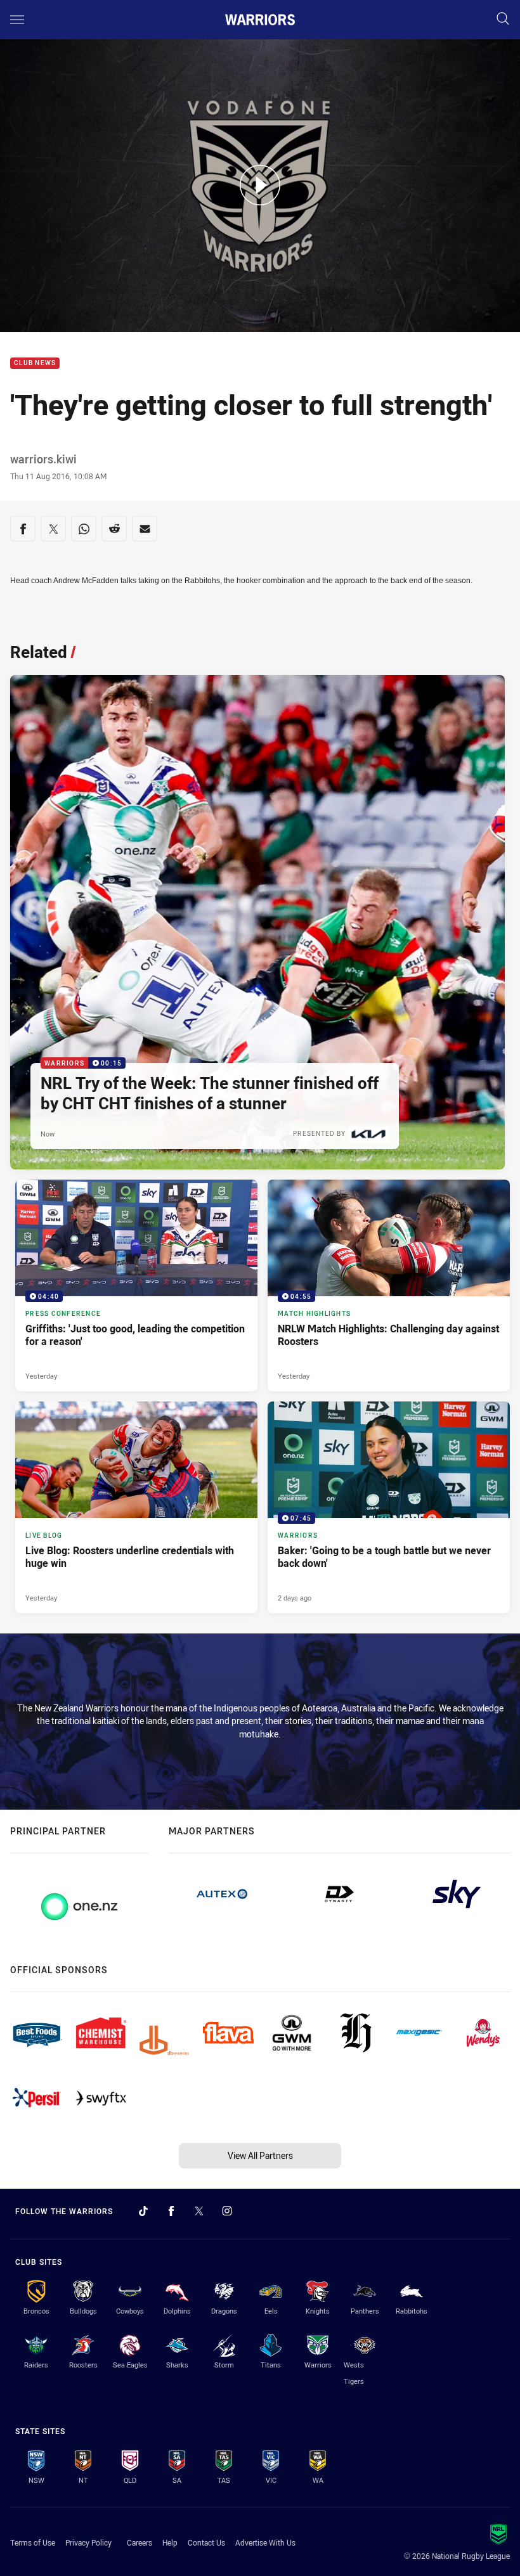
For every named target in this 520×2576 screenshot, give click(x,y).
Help (170, 2542)
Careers (140, 2542)
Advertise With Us (265, 2542)
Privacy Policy (88, 2542)
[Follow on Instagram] (227, 2211)
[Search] (503, 19)
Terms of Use (33, 2542)
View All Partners (260, 2155)
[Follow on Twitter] (199, 2211)
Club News (35, 364)
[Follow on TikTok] (143, 2211)
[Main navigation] (17, 20)
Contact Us (206, 2542)
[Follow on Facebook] (171, 2211)
